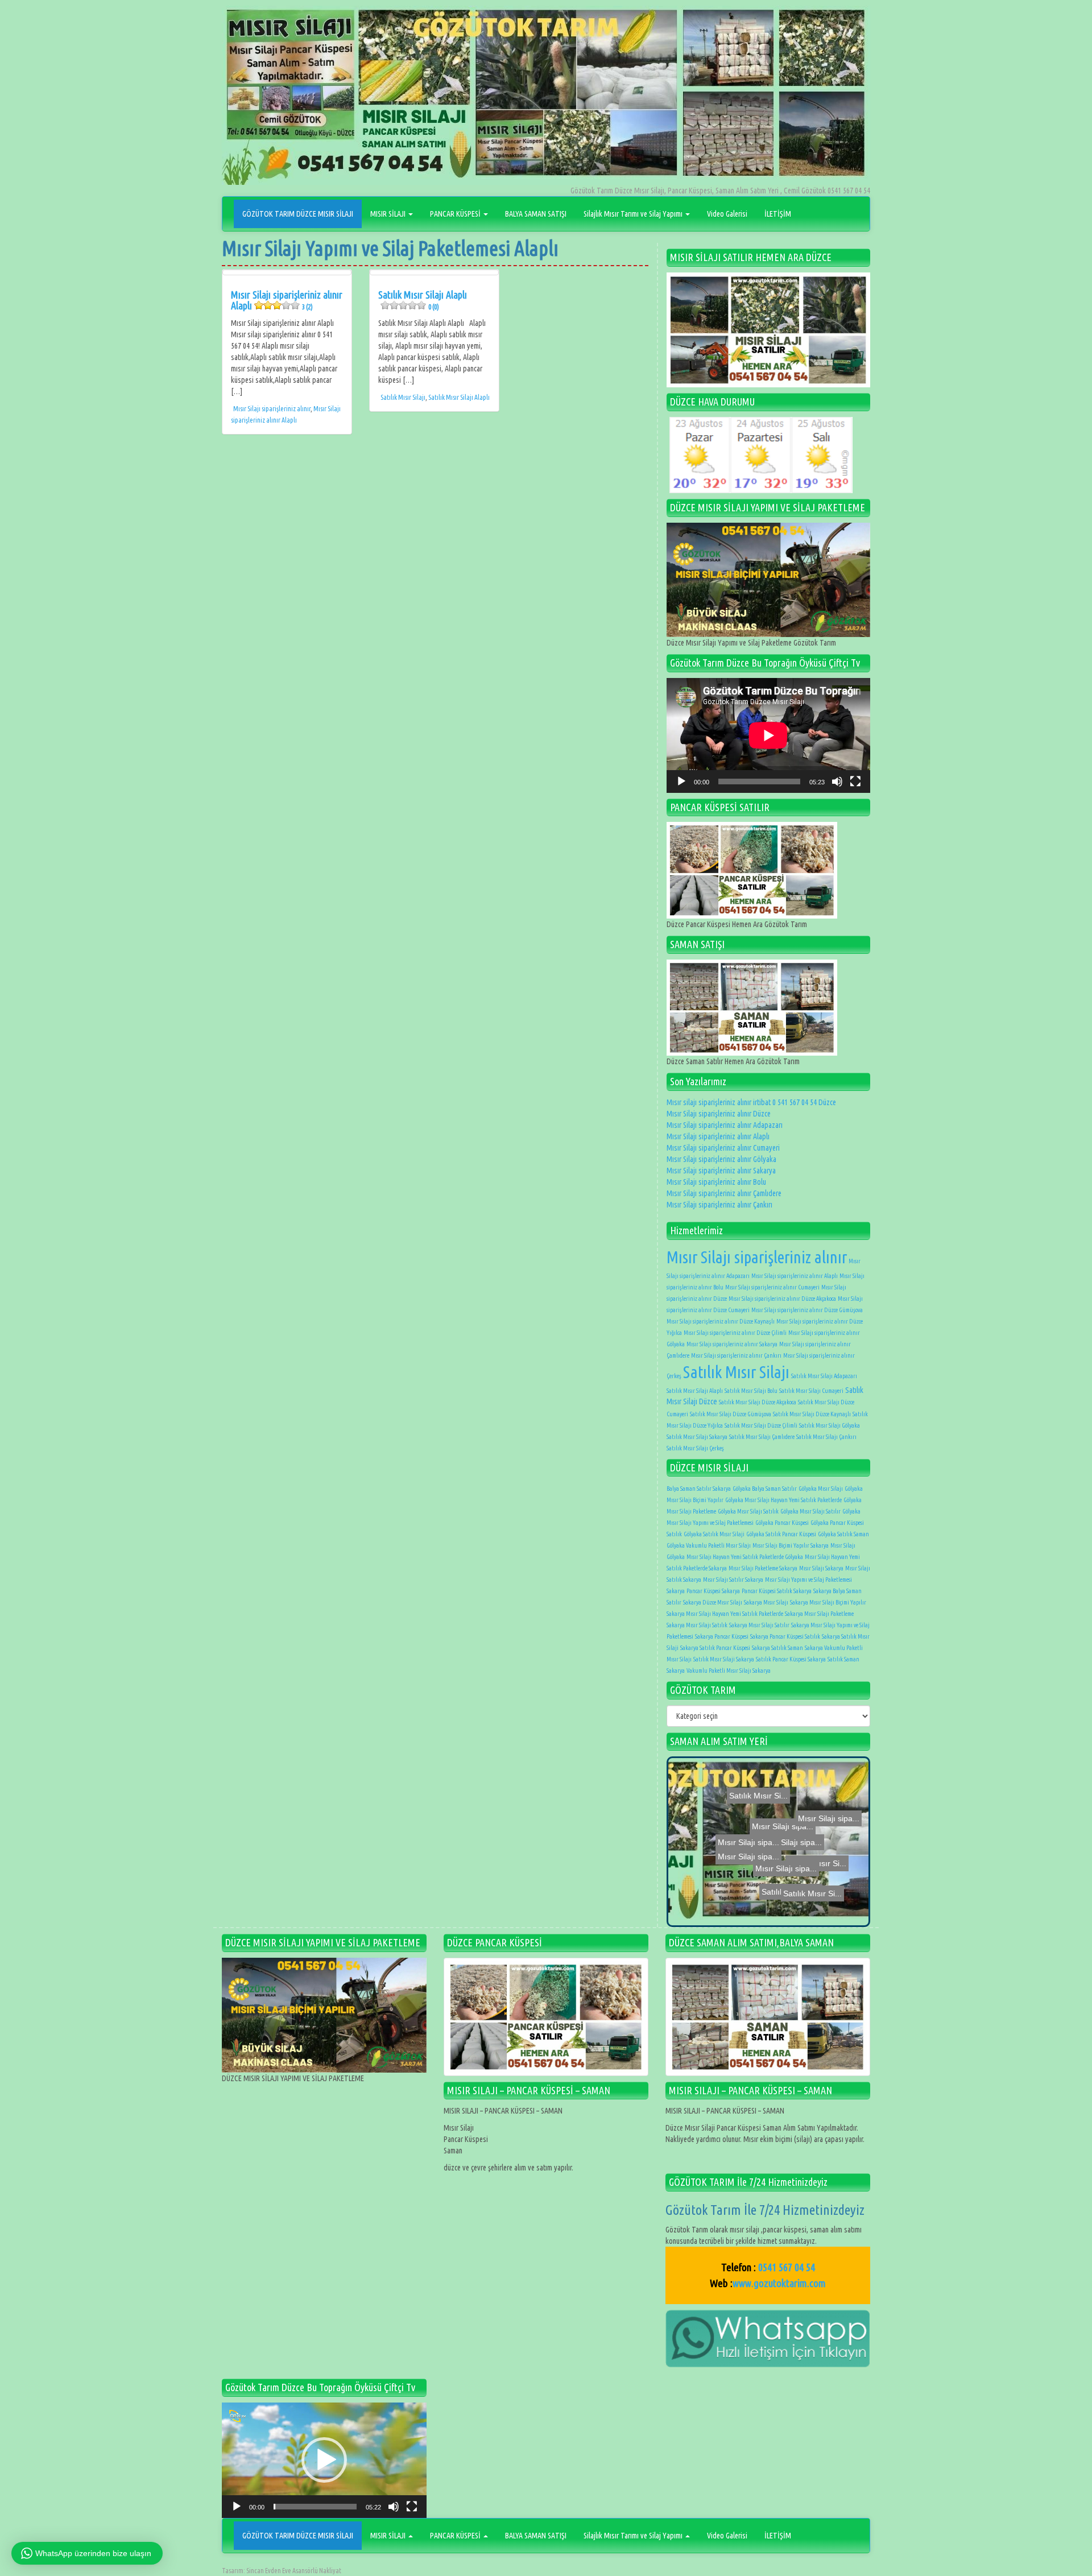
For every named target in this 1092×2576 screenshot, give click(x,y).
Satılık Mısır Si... (777, 1842)
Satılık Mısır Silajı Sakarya (697, 1437)
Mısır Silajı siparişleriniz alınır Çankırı (719, 1205)
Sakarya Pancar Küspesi (722, 1636)
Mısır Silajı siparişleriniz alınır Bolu (716, 1182)
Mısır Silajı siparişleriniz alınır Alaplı (287, 300)
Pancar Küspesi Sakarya (713, 1591)
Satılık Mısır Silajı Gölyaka (830, 1425)
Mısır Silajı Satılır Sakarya (733, 1579)
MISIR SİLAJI (389, 214)
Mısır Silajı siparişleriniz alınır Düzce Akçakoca (782, 1299)
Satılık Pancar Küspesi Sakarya (791, 1659)
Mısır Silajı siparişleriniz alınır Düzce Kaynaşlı (721, 1321)
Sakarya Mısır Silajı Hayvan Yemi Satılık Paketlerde (725, 1614)
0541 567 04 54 (787, 2267)
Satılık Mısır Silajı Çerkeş (695, 1448)
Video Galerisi (727, 214)
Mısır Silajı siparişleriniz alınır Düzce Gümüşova (807, 1310)
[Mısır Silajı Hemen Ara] (768, 330)
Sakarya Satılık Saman (777, 1648)
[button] (324, 2460)
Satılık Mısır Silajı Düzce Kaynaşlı (812, 1414)
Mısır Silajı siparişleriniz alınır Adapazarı (725, 1125)
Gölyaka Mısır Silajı (821, 1488)
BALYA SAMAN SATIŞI (536, 214)
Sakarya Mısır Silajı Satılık (697, 1625)
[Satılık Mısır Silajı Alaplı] (434, 272)
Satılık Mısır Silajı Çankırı (826, 1437)
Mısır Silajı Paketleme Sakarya (763, 1568)
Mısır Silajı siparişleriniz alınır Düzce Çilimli (735, 1333)
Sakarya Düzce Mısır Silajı (713, 1602)
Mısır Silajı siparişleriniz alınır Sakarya (721, 1171)
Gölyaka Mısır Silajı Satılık (748, 1511)
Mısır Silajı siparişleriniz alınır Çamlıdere (724, 1193)
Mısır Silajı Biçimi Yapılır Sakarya (791, 1545)
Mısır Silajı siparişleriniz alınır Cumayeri (723, 1148)
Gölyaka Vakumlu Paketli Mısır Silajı (709, 1545)
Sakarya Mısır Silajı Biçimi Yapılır (828, 1602)
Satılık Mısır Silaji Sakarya (724, 1659)
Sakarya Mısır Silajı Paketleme (819, 1614)
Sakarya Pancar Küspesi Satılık (785, 1636)
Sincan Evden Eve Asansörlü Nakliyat (294, 2571)
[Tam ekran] (855, 782)
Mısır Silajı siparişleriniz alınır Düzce (719, 1114)
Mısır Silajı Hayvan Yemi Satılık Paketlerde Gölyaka (745, 1557)
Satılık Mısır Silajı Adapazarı (824, 1376)
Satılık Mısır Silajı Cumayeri (811, 1391)
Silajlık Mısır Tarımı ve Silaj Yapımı (634, 214)
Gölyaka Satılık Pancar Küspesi (781, 1534)
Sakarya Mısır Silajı (766, 1602)
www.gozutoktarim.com (779, 2283)
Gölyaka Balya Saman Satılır (765, 1488)
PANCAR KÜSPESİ (456, 214)
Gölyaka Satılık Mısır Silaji (714, 1534)
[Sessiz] (837, 782)
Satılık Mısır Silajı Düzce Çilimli (761, 1425)
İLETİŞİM (778, 214)
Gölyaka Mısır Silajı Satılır (810, 1511)
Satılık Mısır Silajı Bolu (751, 1391)
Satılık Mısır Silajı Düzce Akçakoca (758, 1402)
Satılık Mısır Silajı (403, 397)
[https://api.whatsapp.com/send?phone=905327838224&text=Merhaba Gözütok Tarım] (768, 2338)
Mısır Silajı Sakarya (821, 1568)
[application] (768, 735)
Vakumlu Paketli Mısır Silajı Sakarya (729, 1671)
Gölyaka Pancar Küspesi (782, 1523)
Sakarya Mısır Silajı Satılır (759, 1625)
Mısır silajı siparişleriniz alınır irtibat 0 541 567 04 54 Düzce (751, 1102)
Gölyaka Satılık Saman (843, 1534)
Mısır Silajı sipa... (760, 1883)
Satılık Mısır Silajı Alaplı (423, 300)
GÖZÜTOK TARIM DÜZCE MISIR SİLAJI (298, 214)
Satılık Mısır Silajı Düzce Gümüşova (731, 1414)
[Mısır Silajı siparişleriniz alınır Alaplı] (287, 272)
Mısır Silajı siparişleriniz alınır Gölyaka (721, 1159)
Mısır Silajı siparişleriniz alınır (272, 409)
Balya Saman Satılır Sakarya (699, 1488)
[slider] (315, 2507)
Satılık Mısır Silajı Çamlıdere (762, 1437)
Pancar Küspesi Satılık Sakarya (777, 1591)
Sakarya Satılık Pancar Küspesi (715, 1648)
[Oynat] (681, 782)
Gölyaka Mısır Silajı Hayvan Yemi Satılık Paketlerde (783, 1500)
